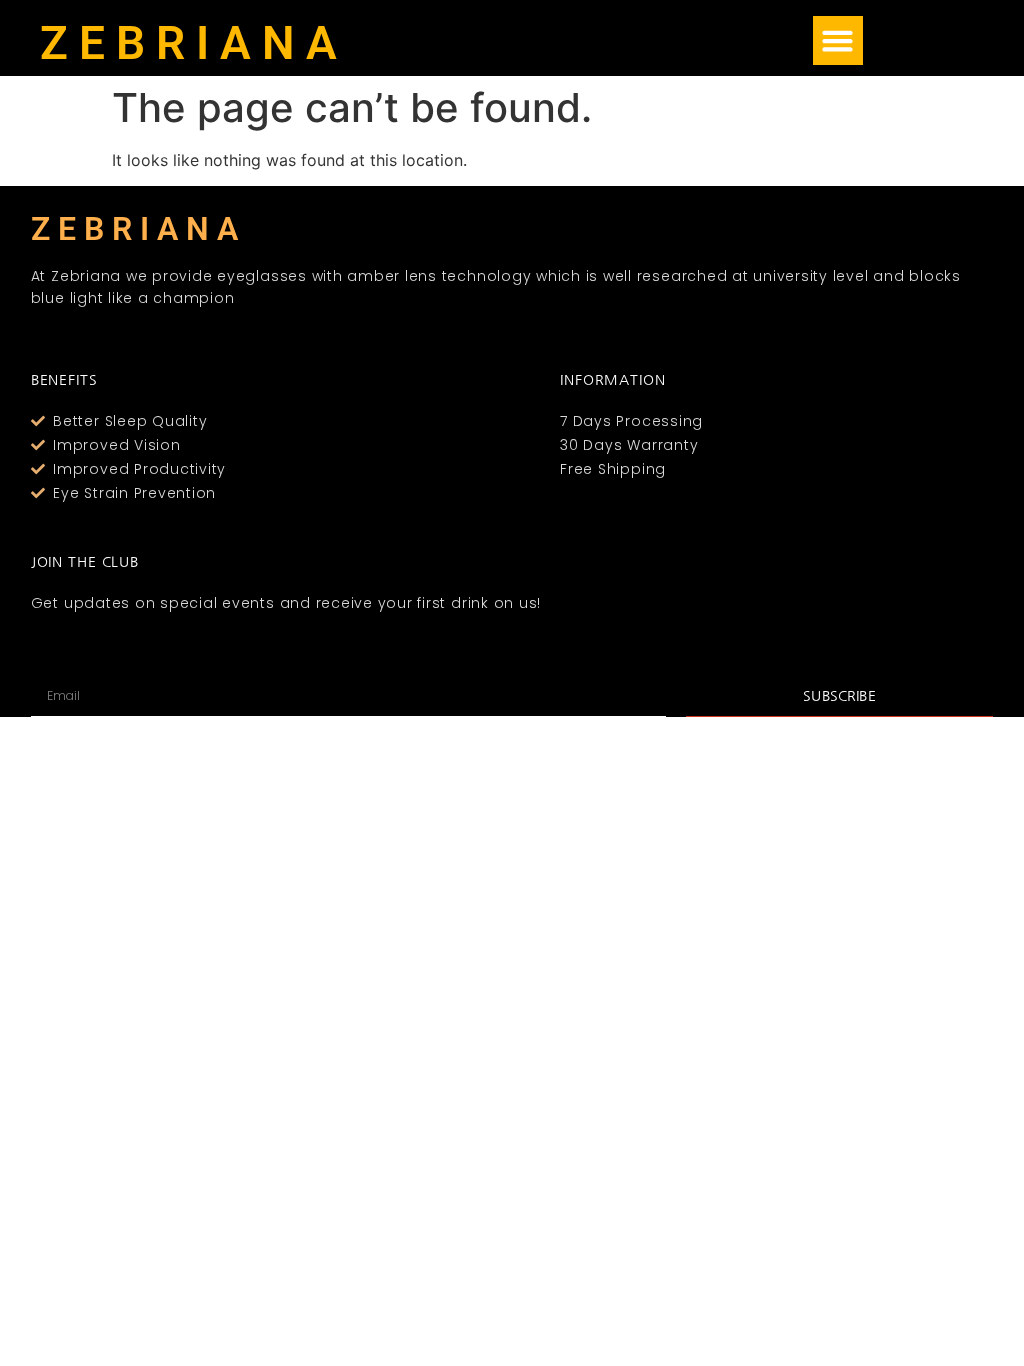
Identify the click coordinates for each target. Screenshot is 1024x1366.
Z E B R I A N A (188, 43)
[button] (838, 41)
